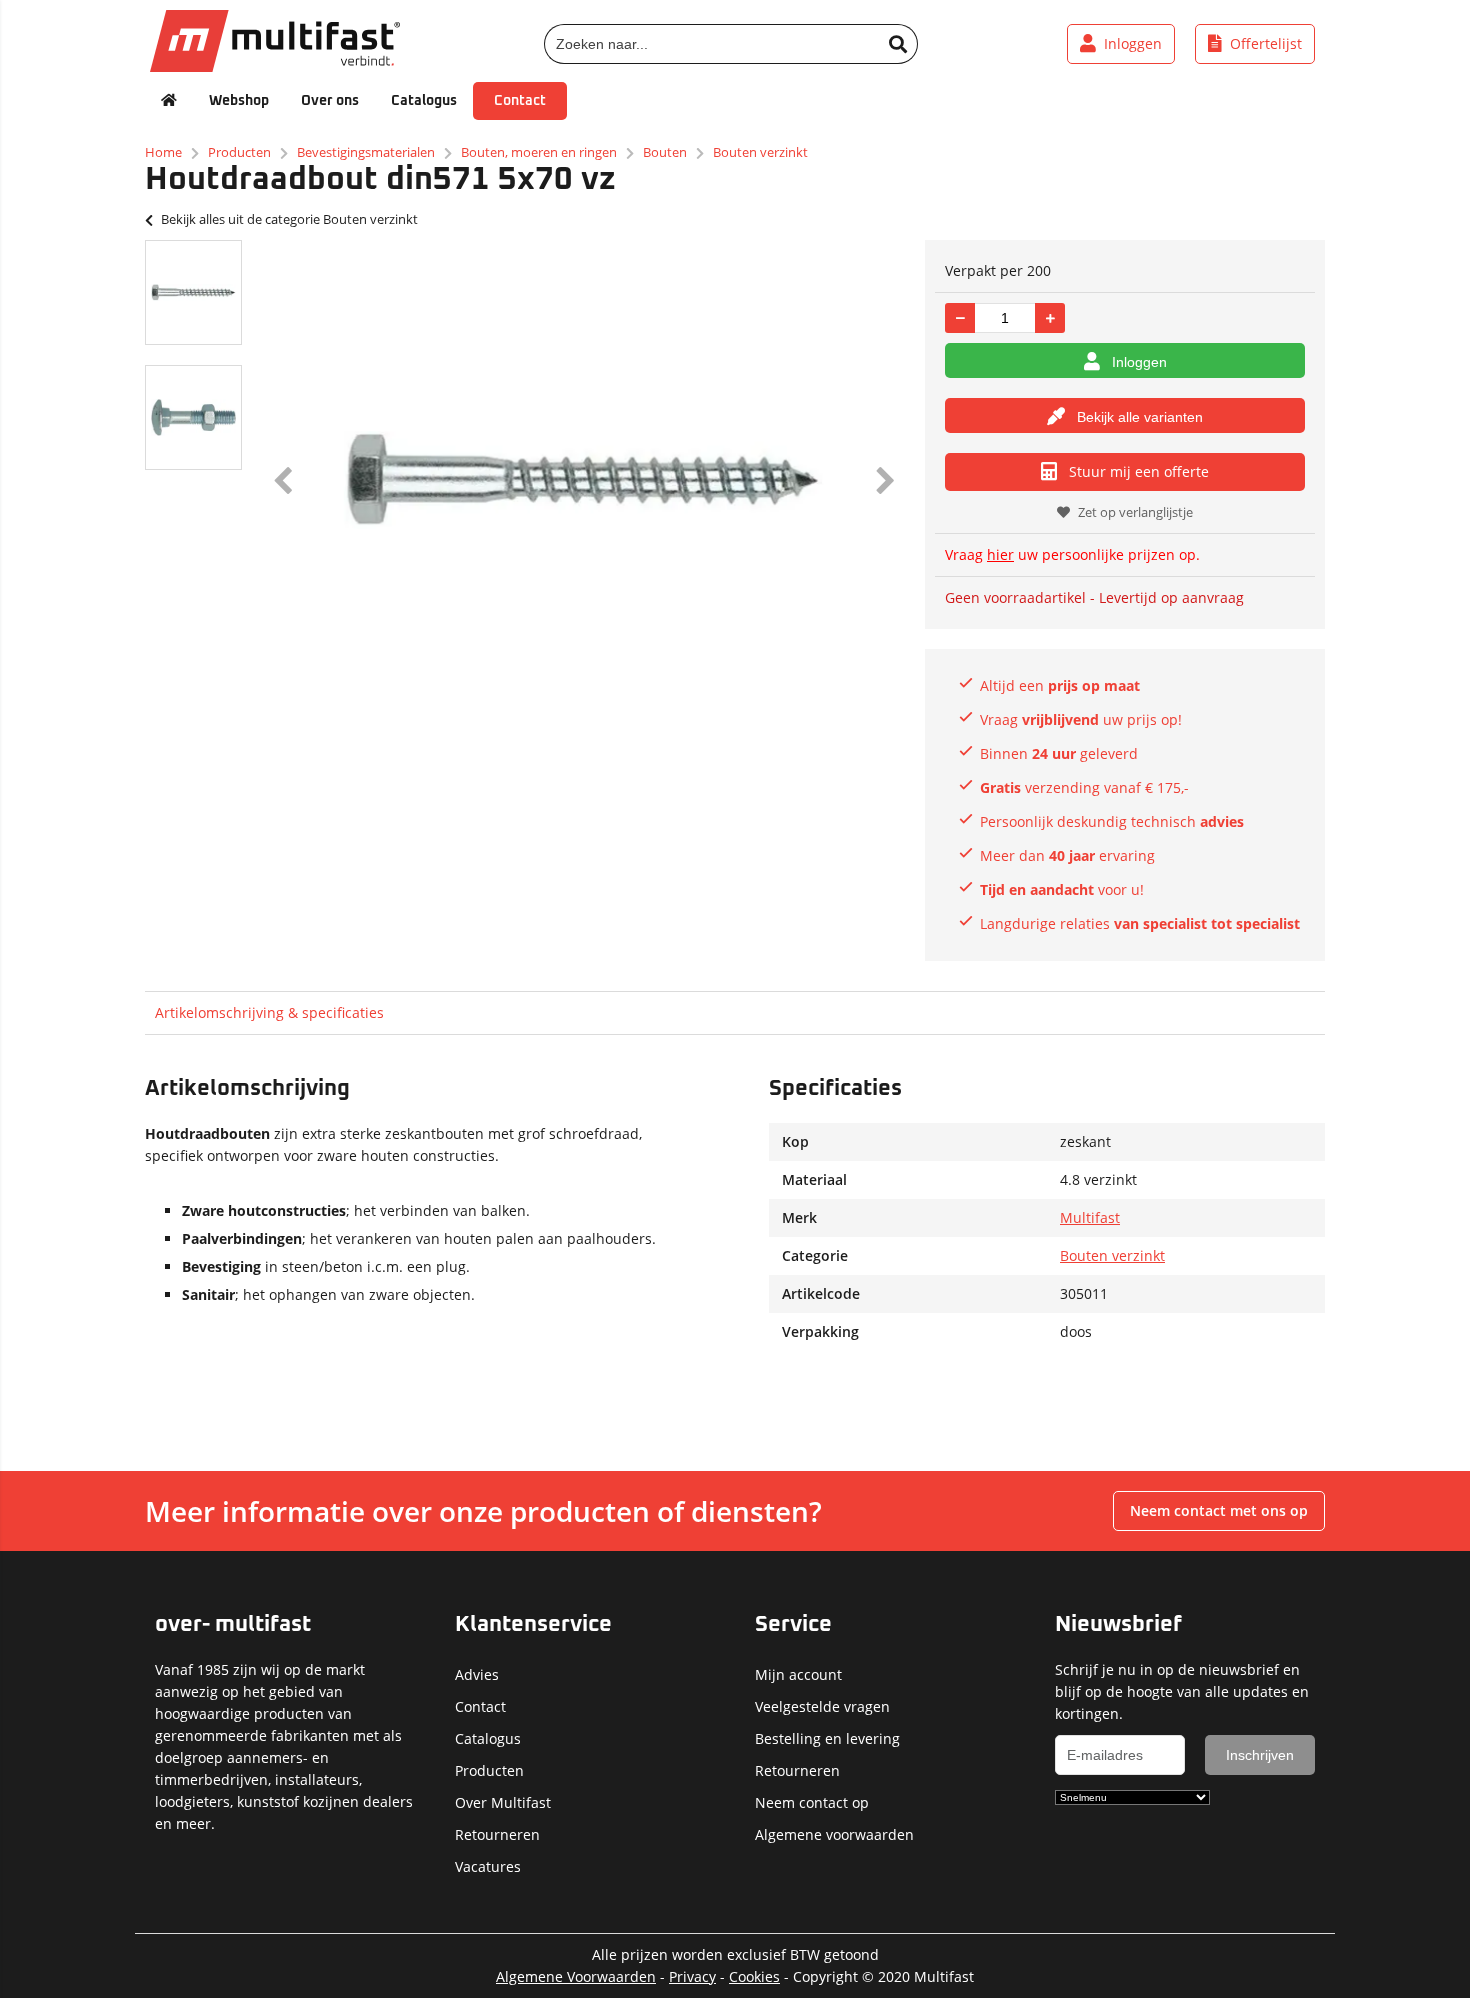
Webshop (239, 101)
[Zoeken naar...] (898, 44)
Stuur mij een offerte (1139, 471)
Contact (520, 101)
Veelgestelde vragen (822, 1706)
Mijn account (798, 1674)
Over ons (330, 101)
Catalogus (424, 101)
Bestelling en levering (827, 1738)
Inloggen (1139, 362)
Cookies (754, 1976)
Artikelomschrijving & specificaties (269, 1012)
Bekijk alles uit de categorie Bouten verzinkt (289, 219)
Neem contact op (812, 1802)
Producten (489, 1770)
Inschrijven (1260, 1755)
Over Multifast (503, 1802)
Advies (477, 1674)
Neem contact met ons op (1219, 1510)
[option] (193, 292)
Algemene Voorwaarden (576, 1976)
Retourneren (497, 1834)
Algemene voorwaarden (834, 1834)
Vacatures (488, 1866)
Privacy (692, 1976)
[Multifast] (275, 66)
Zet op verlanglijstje (1135, 512)
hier (1000, 554)
